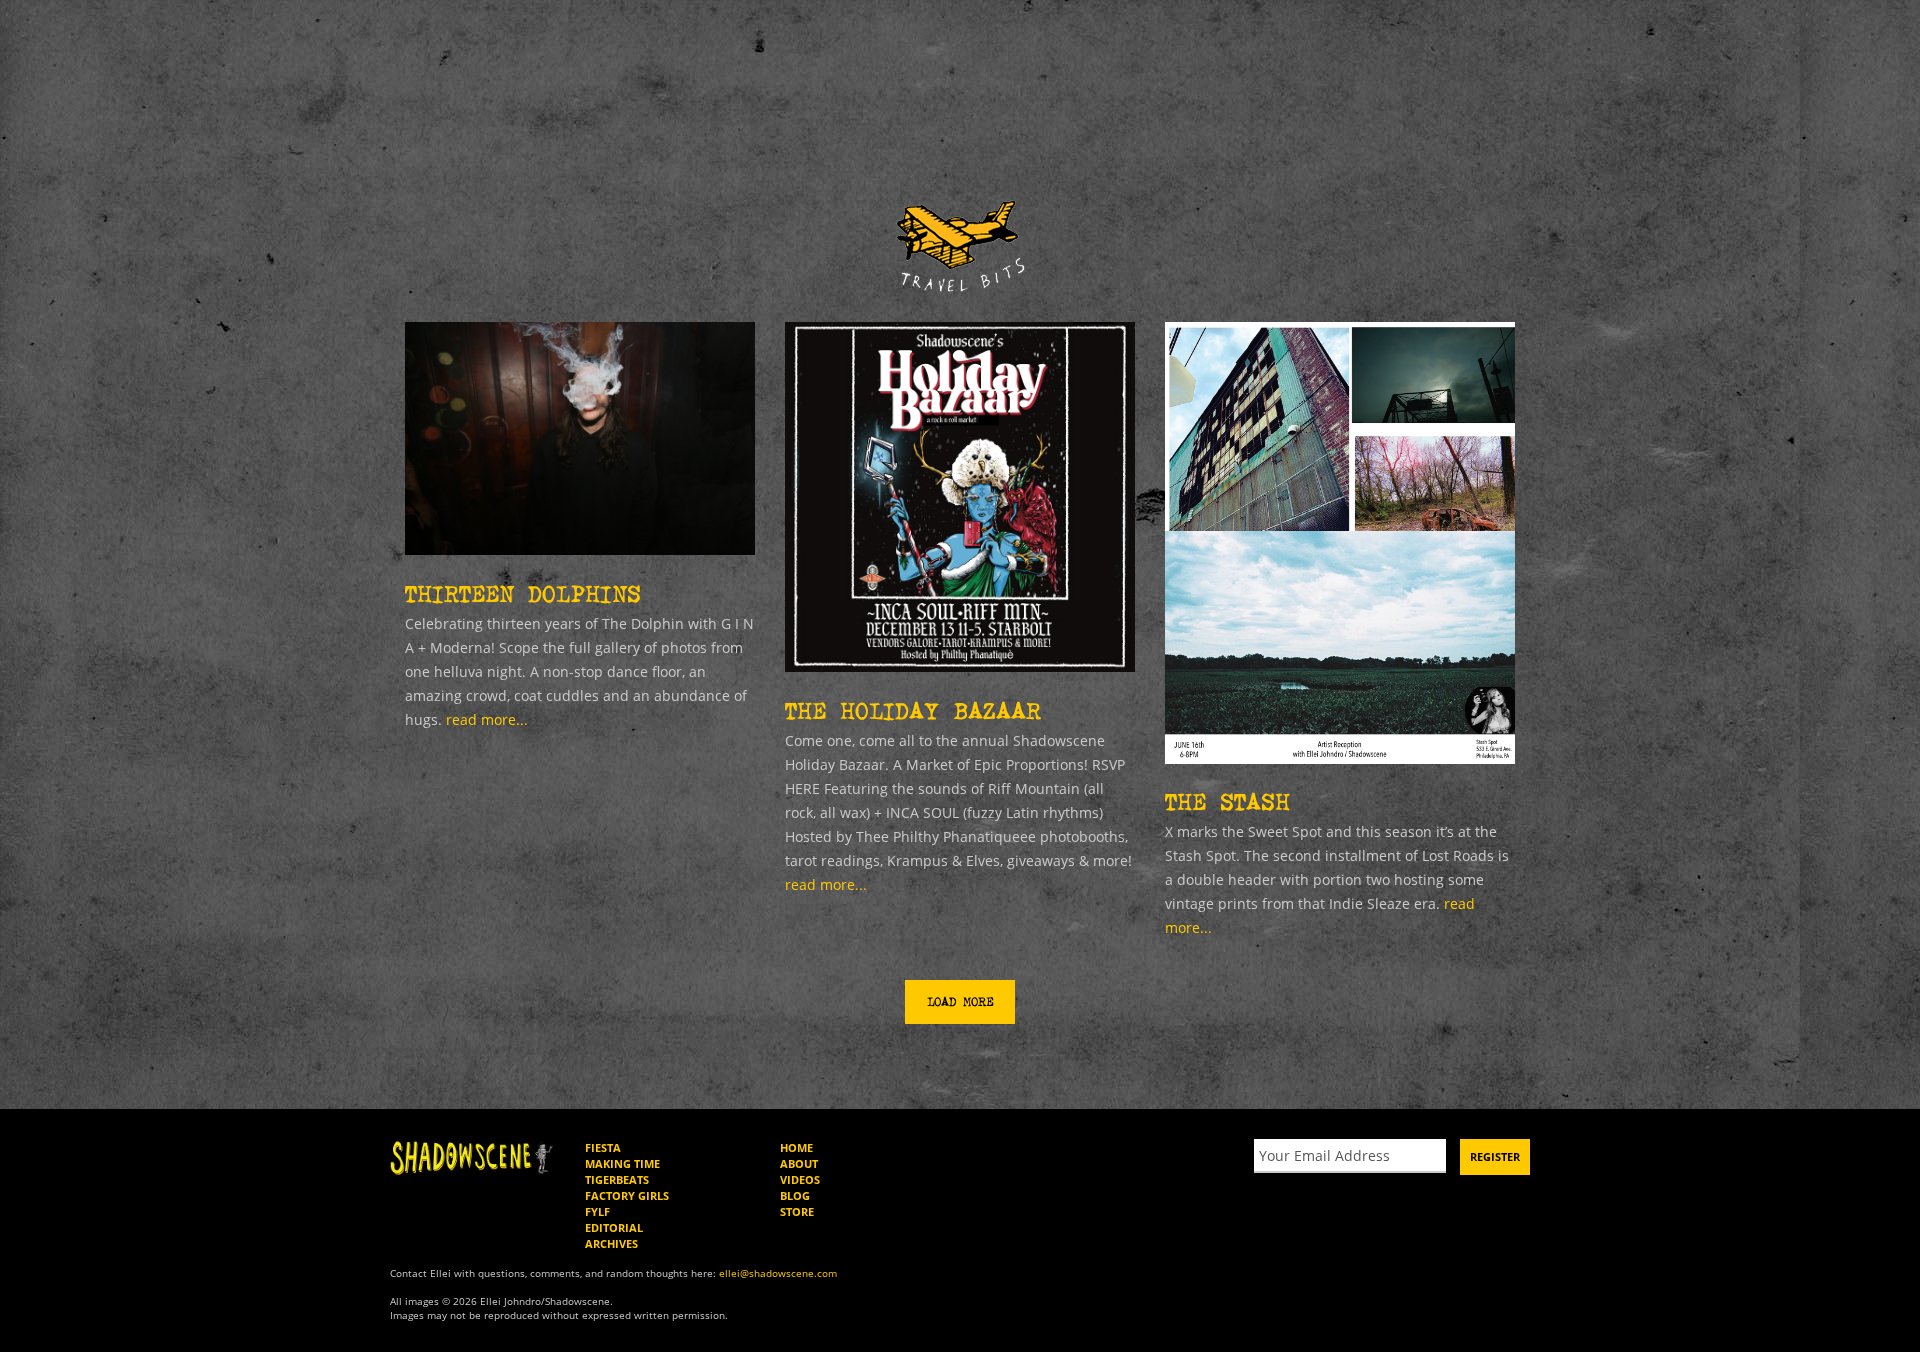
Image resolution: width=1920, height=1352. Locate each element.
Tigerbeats (617, 1179)
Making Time (622, 1163)
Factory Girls (627, 1195)
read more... (487, 719)
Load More (960, 1002)
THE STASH (1227, 802)
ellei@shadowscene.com (778, 1273)
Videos (800, 1179)
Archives (611, 1243)
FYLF (597, 1211)
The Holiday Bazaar (913, 711)
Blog (795, 1195)
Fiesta (603, 1147)
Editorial (614, 1227)
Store (797, 1211)
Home (796, 1147)
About (799, 1163)
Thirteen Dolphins (523, 594)
